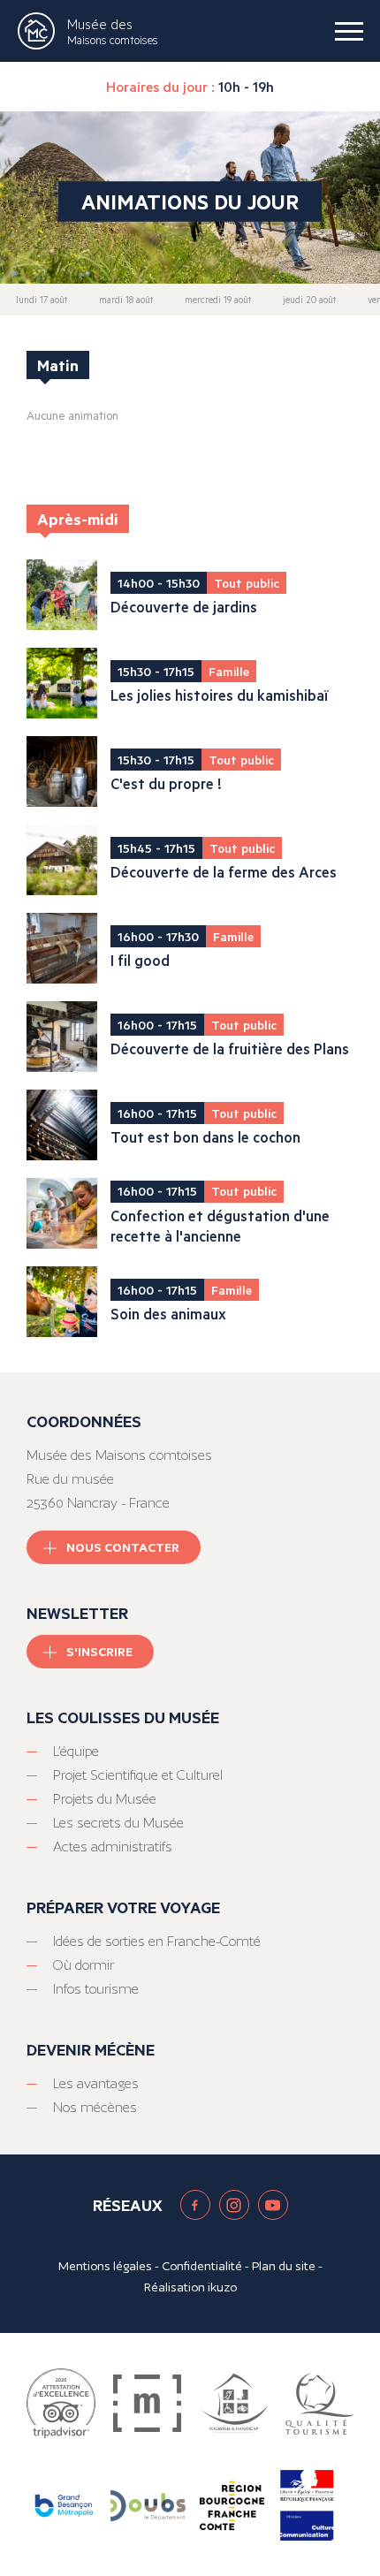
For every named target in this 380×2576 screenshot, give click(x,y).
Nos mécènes (95, 2107)
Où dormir (84, 1965)
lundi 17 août (42, 300)
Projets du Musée (105, 1799)
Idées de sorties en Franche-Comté (157, 1941)
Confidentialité (202, 2266)
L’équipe (76, 1751)
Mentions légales (105, 2266)
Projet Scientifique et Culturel (138, 1775)
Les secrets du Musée (118, 1823)
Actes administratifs (113, 1847)
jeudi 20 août (309, 300)
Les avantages (96, 2083)
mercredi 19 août (218, 300)
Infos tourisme (96, 1989)
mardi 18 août (126, 300)
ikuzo (222, 2287)
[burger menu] (349, 31)
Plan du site (284, 2266)
